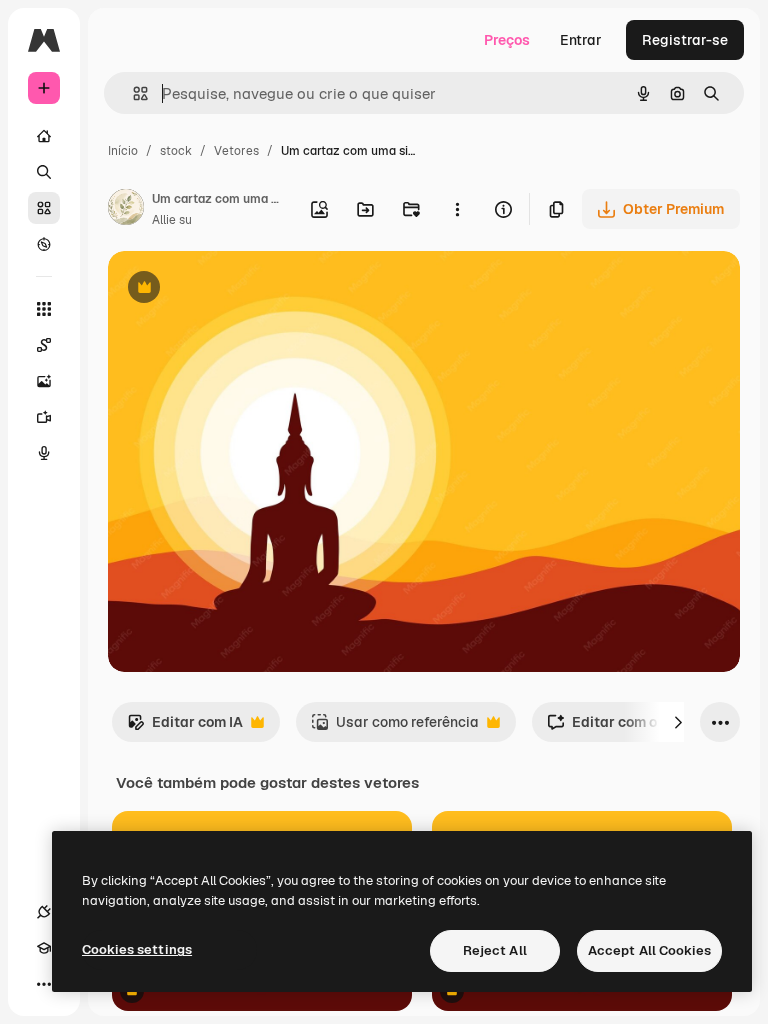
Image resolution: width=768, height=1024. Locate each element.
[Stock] (44, 208)
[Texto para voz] (44, 453)
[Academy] (44, 948)
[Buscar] (44, 172)
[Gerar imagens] (44, 381)
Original (236, 289)
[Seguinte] (678, 722)
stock (176, 151)
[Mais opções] (457, 209)
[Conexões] (44, 912)
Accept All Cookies (649, 950)
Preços (507, 40)
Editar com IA (185, 727)
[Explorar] (44, 244)
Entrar (581, 40)
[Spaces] (44, 345)
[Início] (44, 136)
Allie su (172, 220)
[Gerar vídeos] (44, 417)
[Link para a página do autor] (126, 210)
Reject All (495, 950)
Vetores (236, 151)
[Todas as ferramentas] (44, 309)
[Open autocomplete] (132, 93)
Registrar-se (685, 40)
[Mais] (44, 984)
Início (123, 151)
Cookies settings (137, 949)
